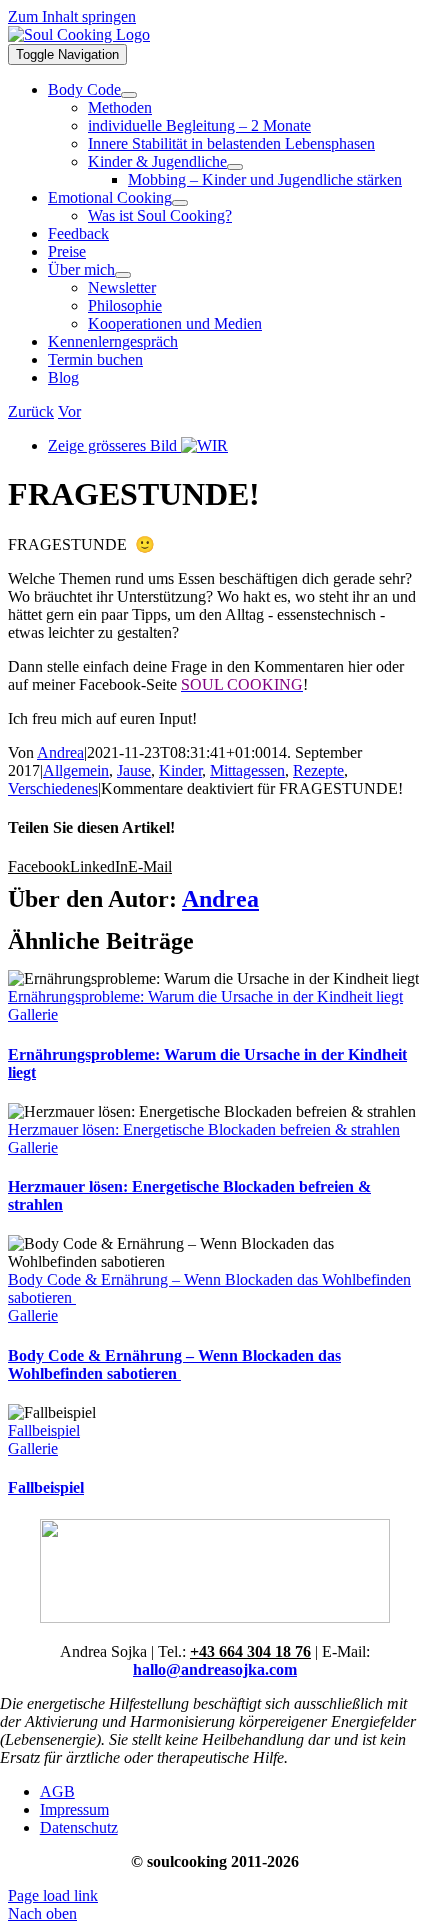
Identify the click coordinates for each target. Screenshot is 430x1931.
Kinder (180, 770)
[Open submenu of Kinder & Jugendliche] (235, 167)
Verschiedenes (53, 788)
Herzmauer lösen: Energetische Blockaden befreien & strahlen (204, 1129)
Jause (134, 770)
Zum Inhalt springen (72, 16)
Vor (69, 411)
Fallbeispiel (44, 1430)
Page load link (53, 1895)
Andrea (60, 752)
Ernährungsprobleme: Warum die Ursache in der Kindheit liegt (205, 996)
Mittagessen (247, 770)
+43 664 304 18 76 (250, 1651)
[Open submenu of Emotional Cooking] (180, 203)
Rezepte (318, 770)
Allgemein (76, 770)
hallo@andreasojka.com (215, 1669)
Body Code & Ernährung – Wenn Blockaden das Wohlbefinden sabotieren (174, 1364)
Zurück (31, 411)
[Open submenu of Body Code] (129, 95)
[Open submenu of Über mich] (123, 275)
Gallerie (33, 1014)
